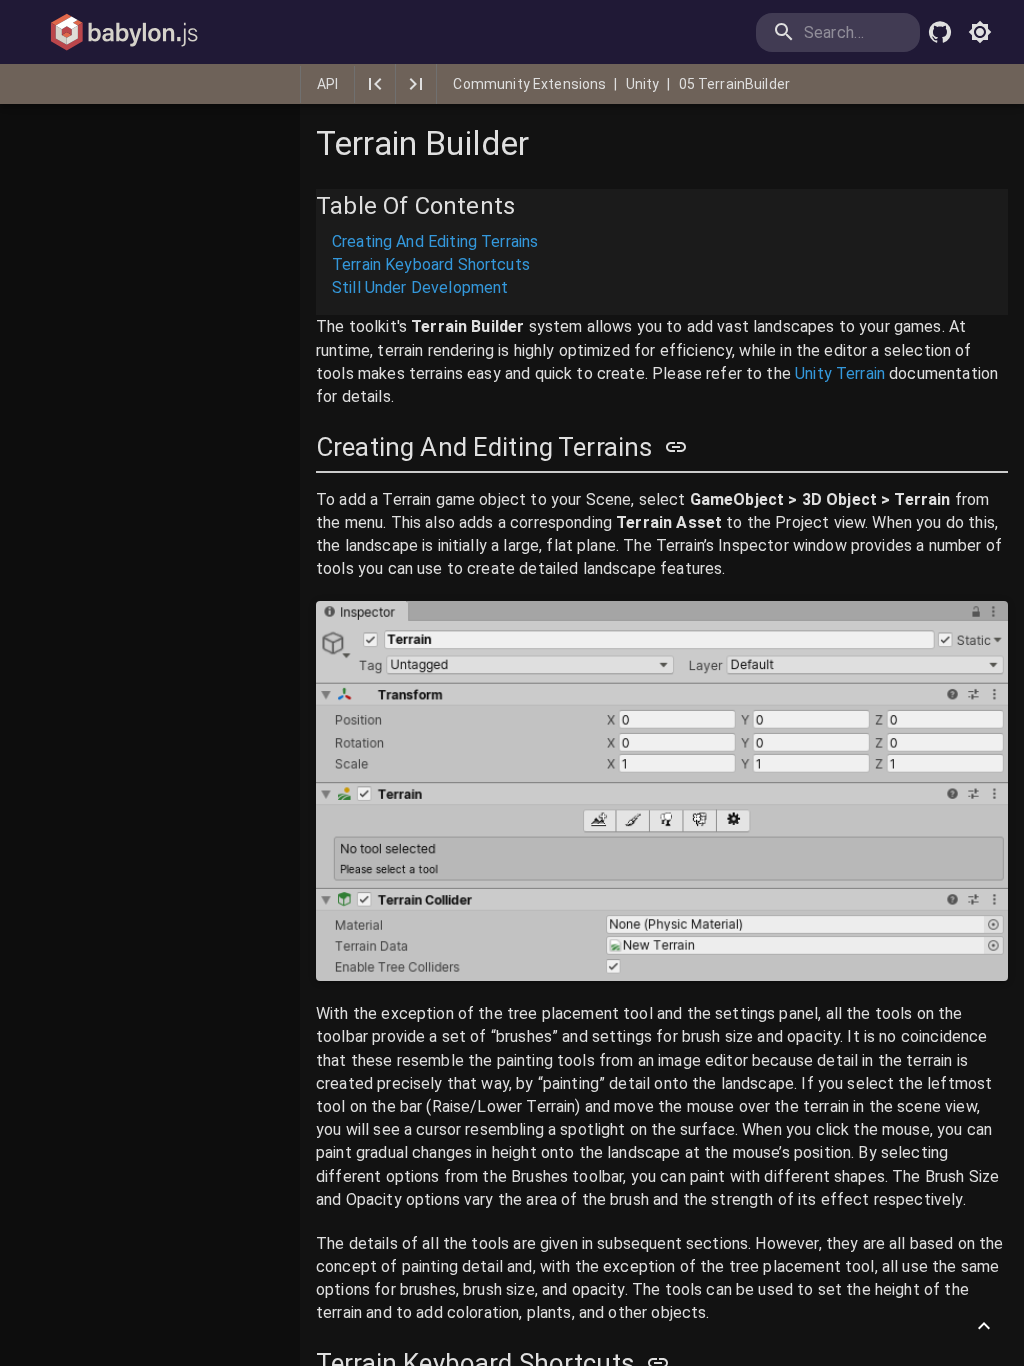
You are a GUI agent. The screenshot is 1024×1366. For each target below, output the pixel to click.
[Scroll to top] (984, 1326)
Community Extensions (529, 84)
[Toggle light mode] (980, 32)
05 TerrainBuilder (735, 84)
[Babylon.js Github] (940, 32)
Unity (643, 84)
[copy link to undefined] (676, 447)
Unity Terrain (840, 373)
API (327, 84)
